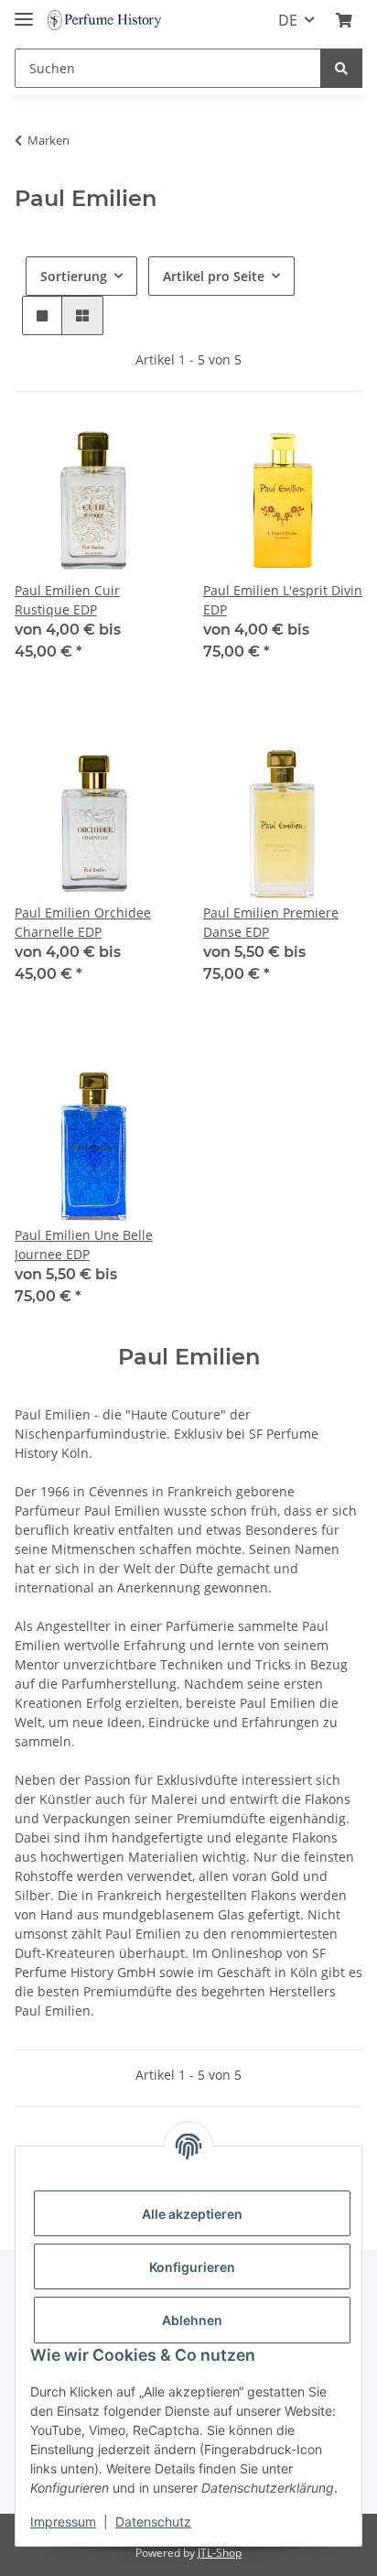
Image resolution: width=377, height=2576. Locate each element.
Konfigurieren (192, 2267)
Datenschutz (153, 2522)
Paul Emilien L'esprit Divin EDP (283, 600)
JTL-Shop (220, 2553)
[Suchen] (341, 68)
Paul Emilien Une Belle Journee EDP (84, 1245)
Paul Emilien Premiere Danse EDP (271, 922)
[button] (344, 20)
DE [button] (288, 20)
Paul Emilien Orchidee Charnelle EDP (83, 922)
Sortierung (74, 276)
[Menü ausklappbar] (24, 11)
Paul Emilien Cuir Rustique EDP (67, 600)
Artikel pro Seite (214, 276)
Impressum (63, 2522)
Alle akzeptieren (192, 2214)
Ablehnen (192, 2320)
